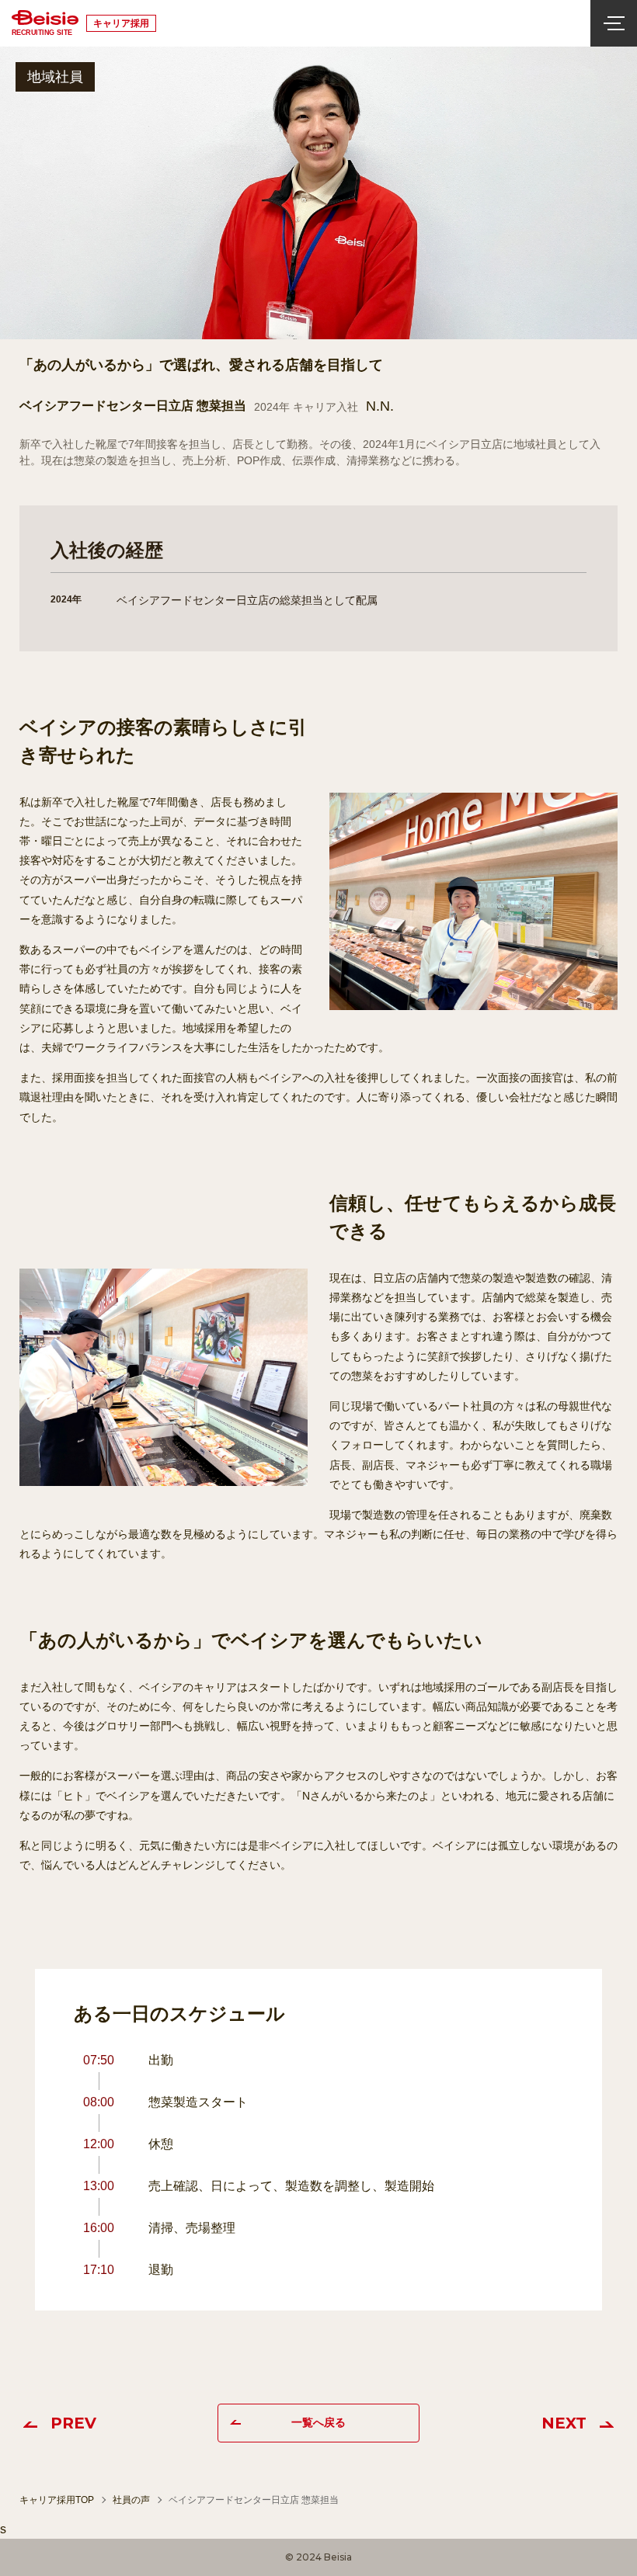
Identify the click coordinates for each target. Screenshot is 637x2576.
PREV (73, 2423)
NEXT (564, 2423)
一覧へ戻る (318, 2422)
